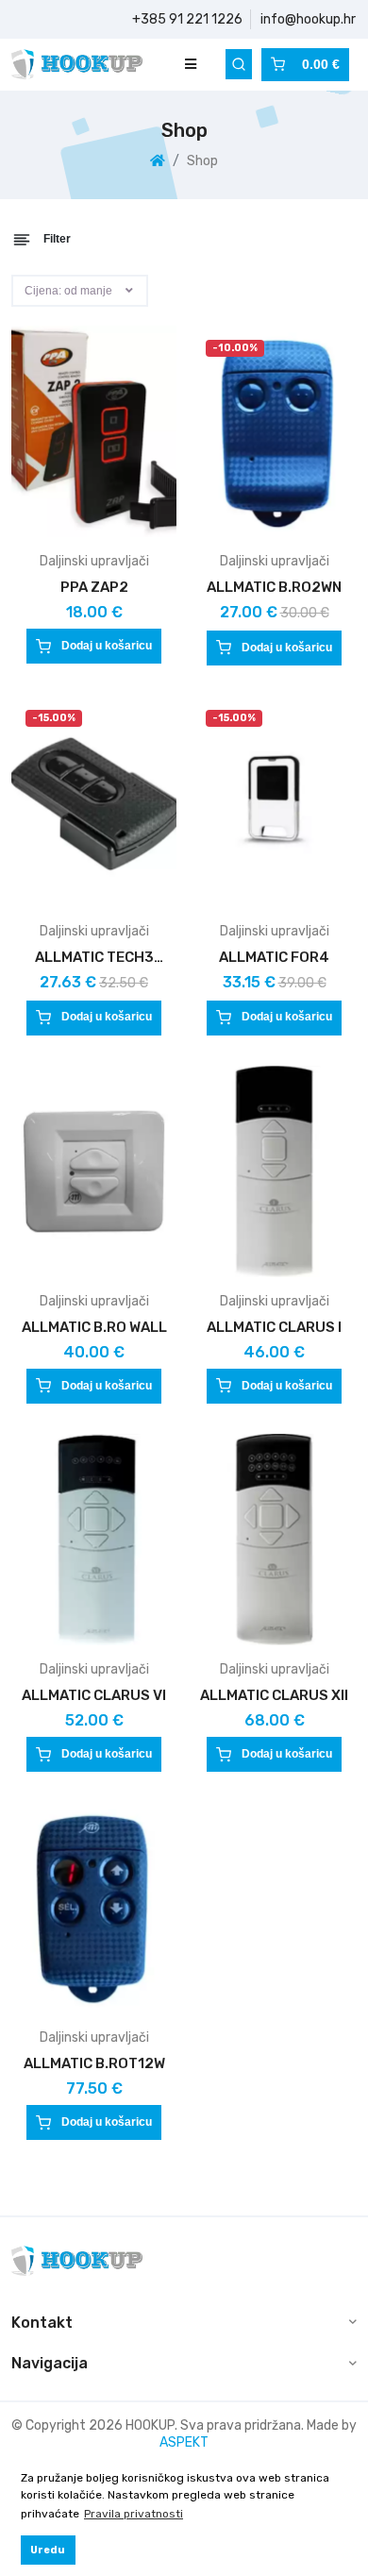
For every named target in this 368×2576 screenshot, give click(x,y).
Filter (56, 239)
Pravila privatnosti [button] (134, 2514)
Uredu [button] (48, 2550)
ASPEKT (184, 2442)
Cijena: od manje (68, 291)
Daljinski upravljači (94, 561)
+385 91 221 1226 (187, 19)
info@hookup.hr (308, 19)
